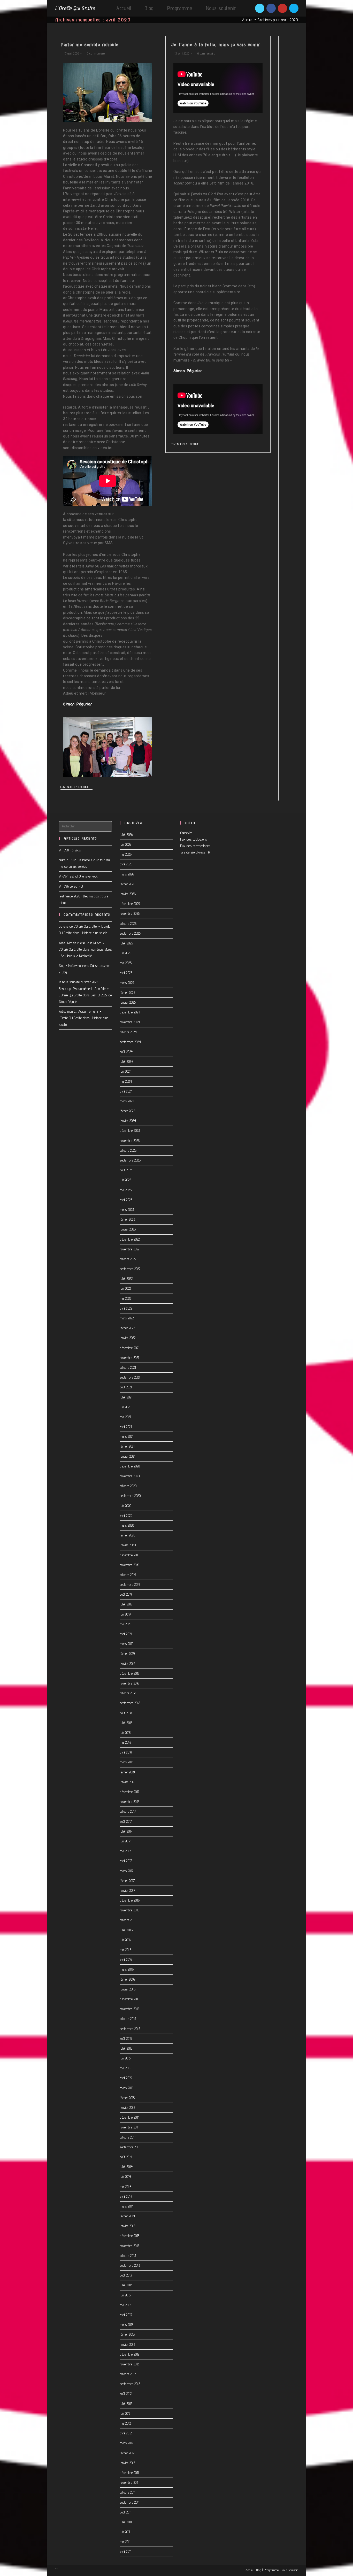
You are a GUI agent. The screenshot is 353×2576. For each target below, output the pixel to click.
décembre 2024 (130, 1012)
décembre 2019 (130, 1555)
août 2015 (126, 2039)
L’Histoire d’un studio (94, 933)
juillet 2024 (126, 1062)
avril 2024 (126, 1091)
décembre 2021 (129, 1348)
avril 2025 (126, 973)
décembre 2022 (130, 1239)
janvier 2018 (127, 1782)
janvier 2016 (128, 1989)
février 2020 (127, 1535)
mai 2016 (125, 1950)
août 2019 (126, 1594)
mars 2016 (127, 1969)
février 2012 (127, 2453)
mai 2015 (125, 2068)
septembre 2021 (130, 1377)
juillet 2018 (126, 1723)
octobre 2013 (128, 2256)
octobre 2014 (128, 2137)
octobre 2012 (128, 2374)
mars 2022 (127, 1318)
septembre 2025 (130, 933)
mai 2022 (125, 1298)
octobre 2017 (128, 1811)
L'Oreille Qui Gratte (75, 8)
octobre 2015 (128, 2019)
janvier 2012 (127, 2463)
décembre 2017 (130, 1792)
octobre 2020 (128, 1486)
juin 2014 (125, 2177)
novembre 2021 (129, 1358)
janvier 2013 (127, 2344)
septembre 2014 (130, 2147)
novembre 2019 (129, 1565)
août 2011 (125, 2512)
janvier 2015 (127, 2108)
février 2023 (127, 1219)
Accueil (248, 20)
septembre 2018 (130, 1703)
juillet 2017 (126, 1831)
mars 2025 (127, 983)
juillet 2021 (126, 1397)
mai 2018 (125, 1742)
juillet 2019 (126, 1604)
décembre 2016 (130, 1900)
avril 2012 (126, 2433)
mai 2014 (125, 2187)
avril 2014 (126, 2196)
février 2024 (128, 1111)
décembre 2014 (130, 2117)
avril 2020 (126, 1516)
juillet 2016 (126, 1930)
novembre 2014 (130, 2127)
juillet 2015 (126, 2048)
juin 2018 (125, 1733)
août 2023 (126, 1170)
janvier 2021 (127, 1456)
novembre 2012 (129, 2364)
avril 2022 (126, 1308)
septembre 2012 (130, 2384)
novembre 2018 (129, 1683)
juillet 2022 (126, 1279)
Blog (259, 2570)
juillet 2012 (126, 2404)
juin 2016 (125, 1940)
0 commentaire (96, 53)
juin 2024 (126, 1071)
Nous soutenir (290, 2570)
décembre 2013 (130, 2236)
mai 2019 (125, 1624)
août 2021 (126, 1387)
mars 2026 (127, 874)
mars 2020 (127, 1525)
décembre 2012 (129, 2354)
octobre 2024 (128, 1032)
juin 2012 (125, 2413)
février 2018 (127, 1772)
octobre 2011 (127, 2492)
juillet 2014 (126, 2167)
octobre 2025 (128, 924)
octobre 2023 (128, 1150)
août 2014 (126, 2157)
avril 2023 (126, 1200)
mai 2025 (126, 963)
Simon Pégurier (77, 704)
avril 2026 (126, 864)
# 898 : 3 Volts (70, 850)
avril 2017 (126, 1861)
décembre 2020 (130, 1466)
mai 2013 (125, 2305)
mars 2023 (127, 1210)
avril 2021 (126, 1427)
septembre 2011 (129, 2502)
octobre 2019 (128, 1575)
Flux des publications (194, 839)
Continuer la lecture (75, 787)
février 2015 (127, 2098)
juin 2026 (125, 844)
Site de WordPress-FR (195, 852)
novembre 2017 (129, 1802)
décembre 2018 (130, 1673)
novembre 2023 (130, 1141)
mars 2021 (126, 1436)
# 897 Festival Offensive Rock (78, 876)
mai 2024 (126, 1081)
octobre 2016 (128, 1920)
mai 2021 (125, 1417)
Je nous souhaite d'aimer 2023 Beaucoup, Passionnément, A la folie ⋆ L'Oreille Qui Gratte (84, 988)
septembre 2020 (130, 1496)
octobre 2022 (128, 1259)
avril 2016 (126, 1959)
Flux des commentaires (195, 846)
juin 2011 (125, 2532)
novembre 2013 (129, 2246)
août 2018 (126, 1713)
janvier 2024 (128, 1121)
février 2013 (127, 2334)
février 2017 (127, 1881)
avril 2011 (125, 2551)
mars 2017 (127, 1871)
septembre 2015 (130, 2029)
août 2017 (126, 1821)
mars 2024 (127, 1101)
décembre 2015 (130, 1999)
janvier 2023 (128, 1229)
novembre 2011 (129, 2482)
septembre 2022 (130, 1269)
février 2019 (127, 1654)
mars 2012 (126, 2443)
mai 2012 (125, 2423)
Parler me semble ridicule (90, 45)
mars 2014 (127, 2206)
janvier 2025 (128, 1002)
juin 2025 (125, 953)
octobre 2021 (128, 1367)
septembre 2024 (130, 1042)
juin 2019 (125, 1614)
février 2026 (127, 884)
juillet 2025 (126, 943)
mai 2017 (125, 1851)
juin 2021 (125, 1407)
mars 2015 (127, 2088)
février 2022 (127, 1328)
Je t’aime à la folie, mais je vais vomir (215, 45)
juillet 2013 (126, 2285)
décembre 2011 (129, 2473)
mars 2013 (127, 2325)
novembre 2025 (130, 913)
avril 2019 (126, 1634)
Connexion (186, 833)
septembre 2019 (130, 1585)
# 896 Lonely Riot (71, 886)
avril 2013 (126, 2315)
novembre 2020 (130, 1476)
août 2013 (126, 2275)
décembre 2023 (130, 1131)
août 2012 (126, 2394)
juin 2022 (125, 1288)
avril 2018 (126, 1752)
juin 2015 (125, 2058)
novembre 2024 (130, 1022)
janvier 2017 (127, 1890)
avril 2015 (126, 2078)
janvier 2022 (128, 1338)
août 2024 (126, 1052)
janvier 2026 (128, 894)
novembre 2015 (129, 2009)
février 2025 (127, 993)
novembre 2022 (130, 1249)
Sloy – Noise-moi (70, 966)
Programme (271, 2570)
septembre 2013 (130, 2265)
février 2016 (127, 1979)
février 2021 (127, 1446)
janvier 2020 (128, 1545)
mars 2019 (127, 1644)
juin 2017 (125, 1841)
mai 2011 (125, 2542)
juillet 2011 (126, 2522)
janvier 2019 (127, 1664)
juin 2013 (125, 2295)
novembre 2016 (130, 1910)
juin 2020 (125, 1506)
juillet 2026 (126, 835)
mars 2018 (127, 1762)
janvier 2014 (128, 2226)
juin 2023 (125, 1180)
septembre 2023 (130, 1160)
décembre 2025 (130, 904)
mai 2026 (126, 854)
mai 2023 (126, 1190)
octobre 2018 (128, 1693)
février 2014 (127, 2216)
